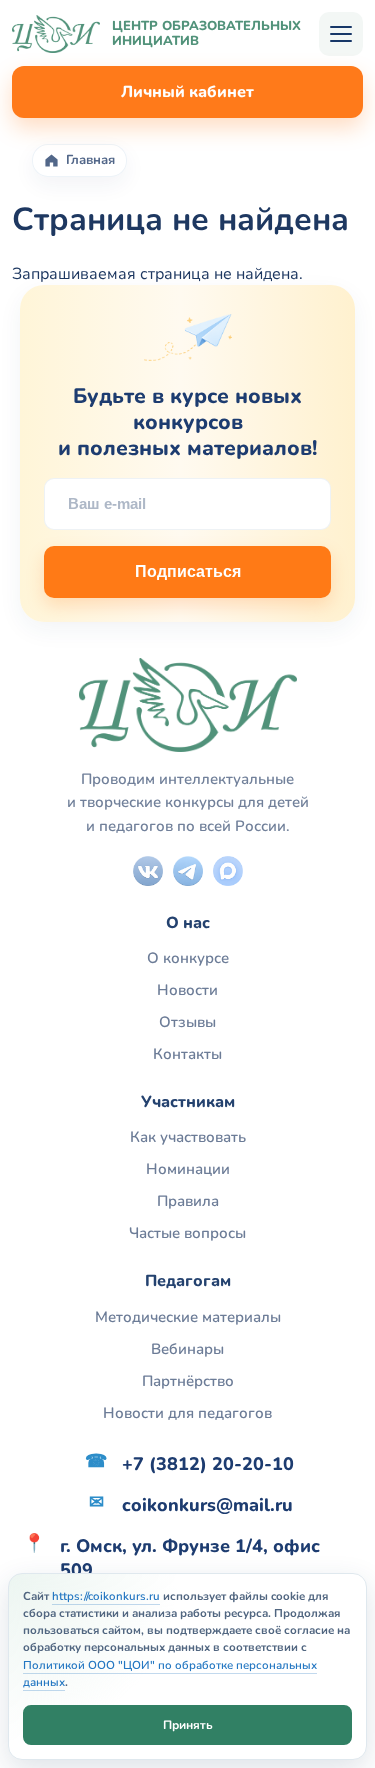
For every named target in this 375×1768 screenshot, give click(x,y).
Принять (188, 1725)
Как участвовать (188, 1137)
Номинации (188, 1169)
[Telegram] (188, 871)
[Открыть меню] (341, 34)
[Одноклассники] (228, 871)
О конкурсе (188, 958)
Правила (188, 1201)
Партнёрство (188, 1381)
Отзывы (187, 1022)
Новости (187, 990)
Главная (90, 160)
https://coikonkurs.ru (106, 1596)
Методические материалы (188, 1317)
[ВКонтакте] (148, 871)
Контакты (187, 1054)
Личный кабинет (187, 92)
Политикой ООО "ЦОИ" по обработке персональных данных (170, 1673)
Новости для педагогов (187, 1413)
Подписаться (188, 571)
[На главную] (56, 34)
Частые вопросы (187, 1233)
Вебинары (187, 1349)
